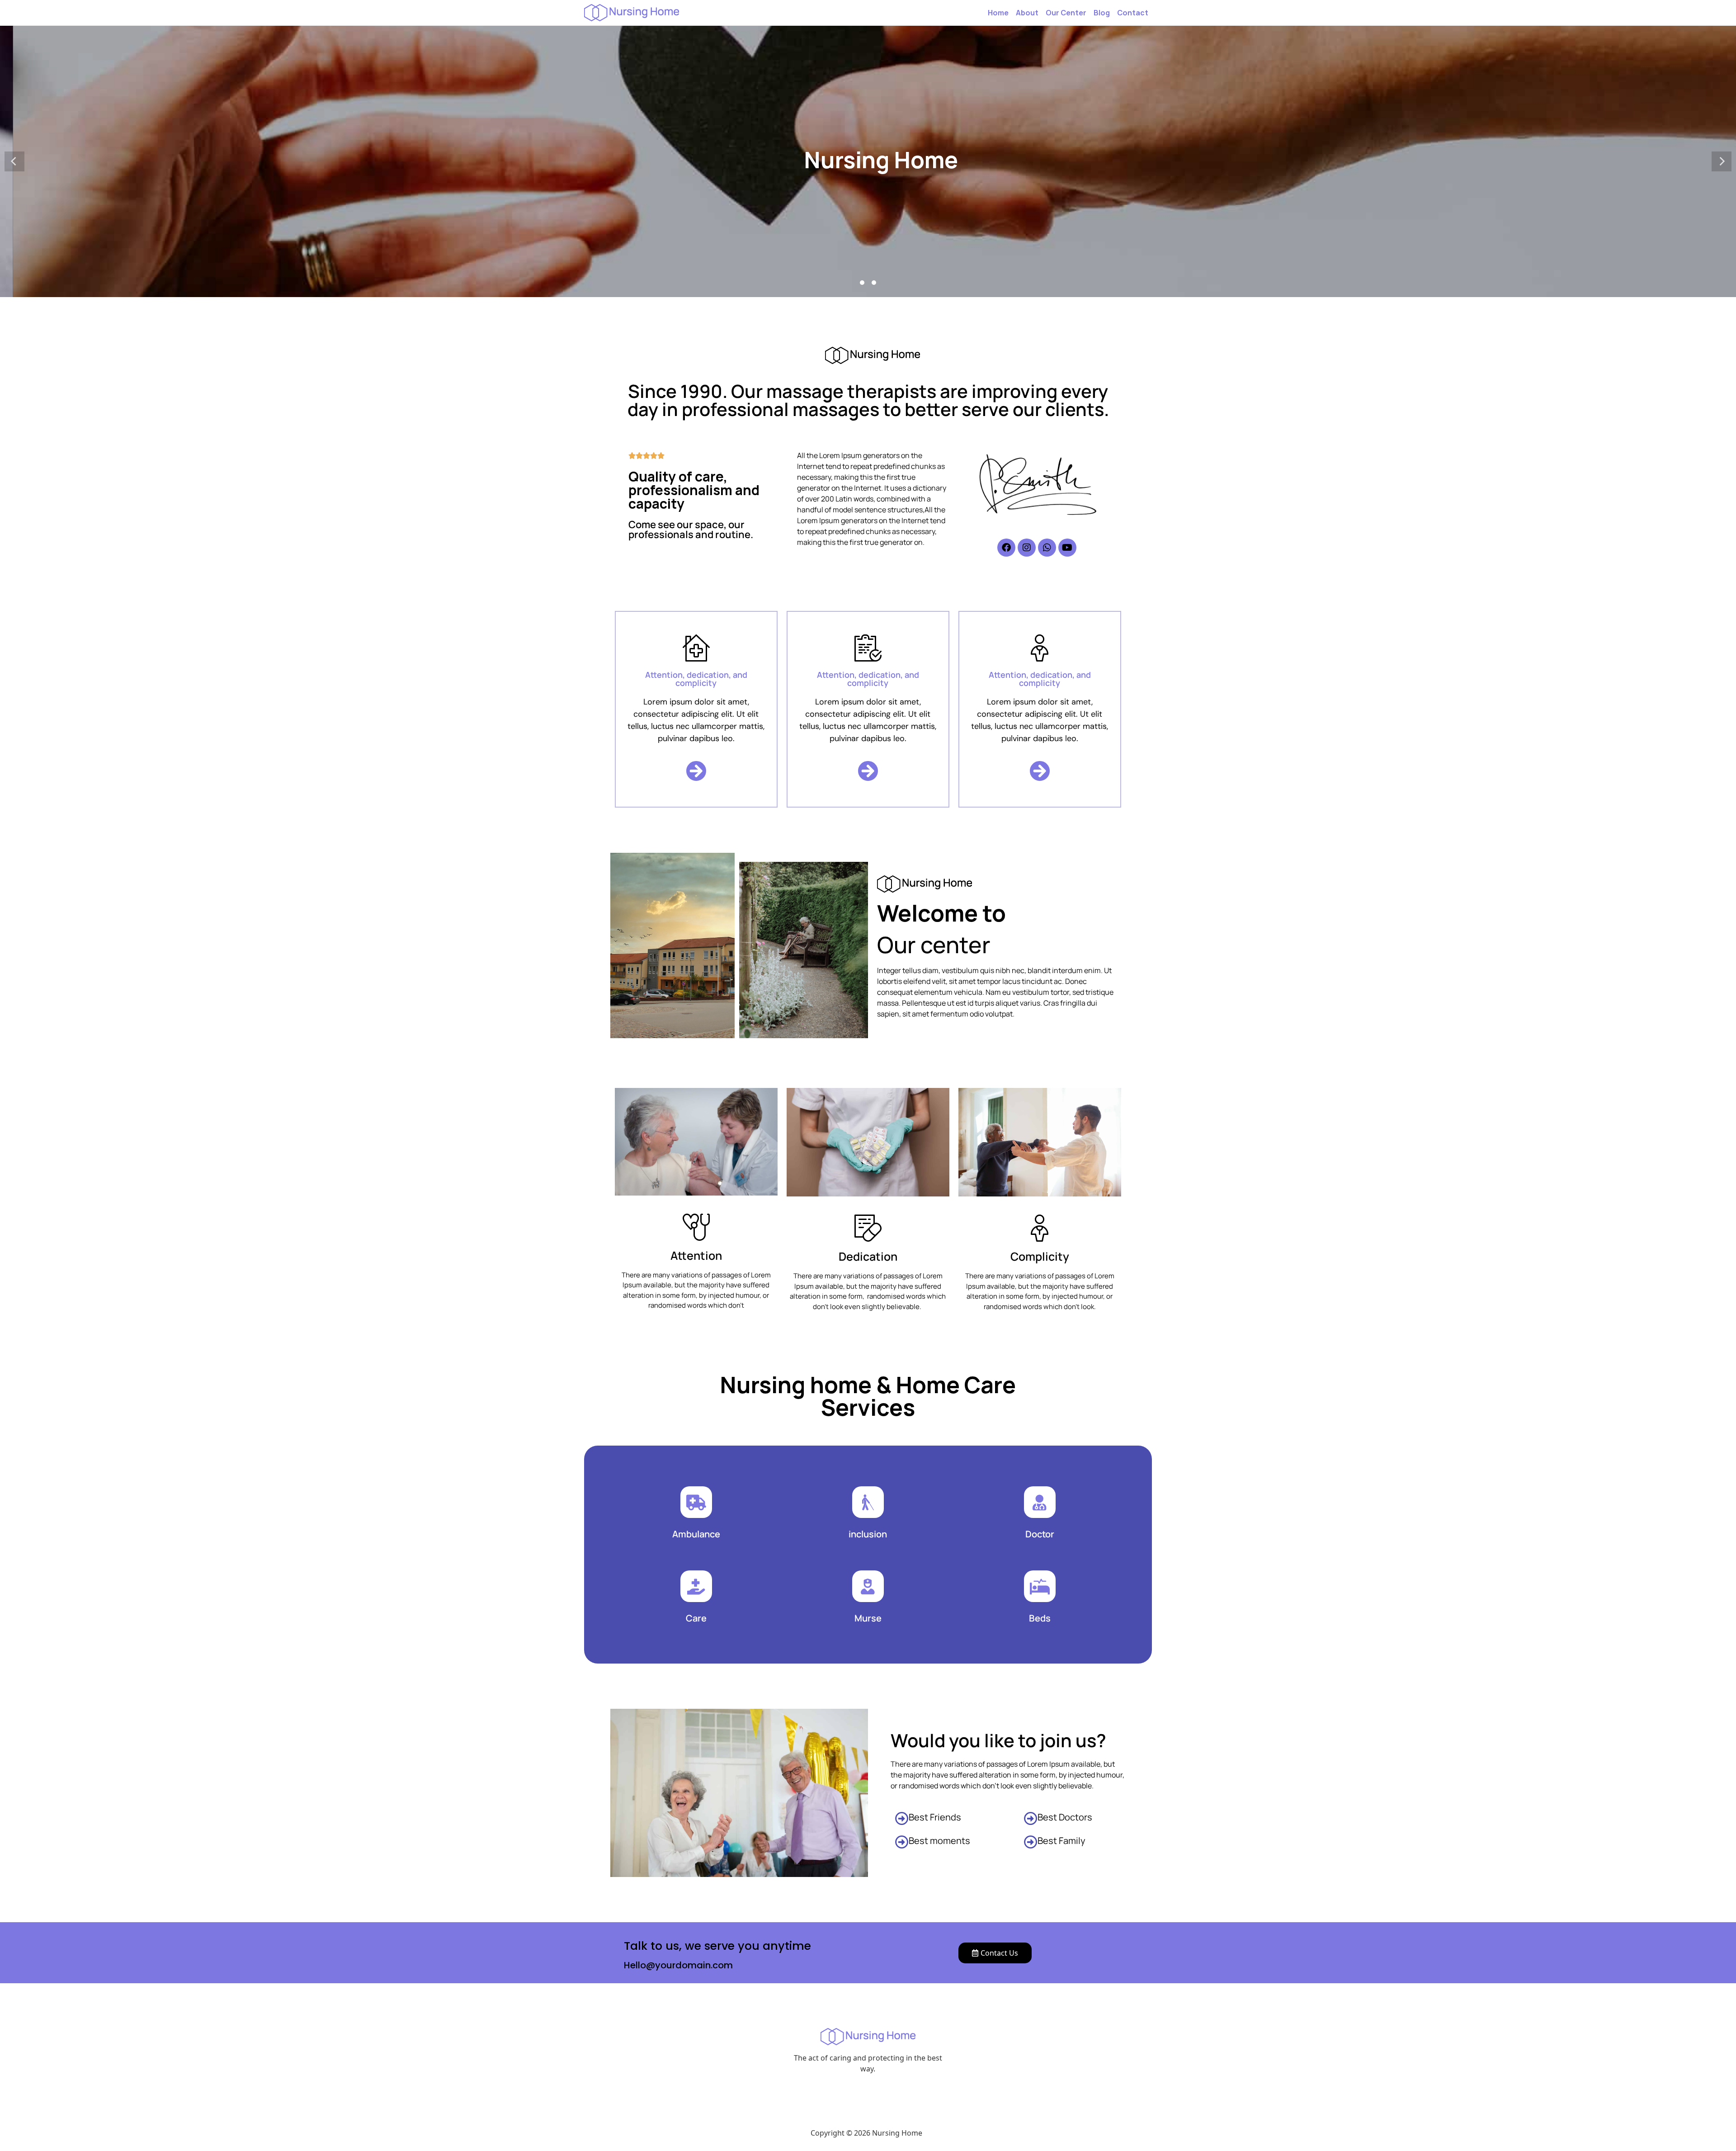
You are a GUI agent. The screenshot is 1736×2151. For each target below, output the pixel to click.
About (1027, 13)
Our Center (1066, 13)
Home (998, 13)
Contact (1133, 13)
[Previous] (14, 161)
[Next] (1722, 161)
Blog (1102, 13)
